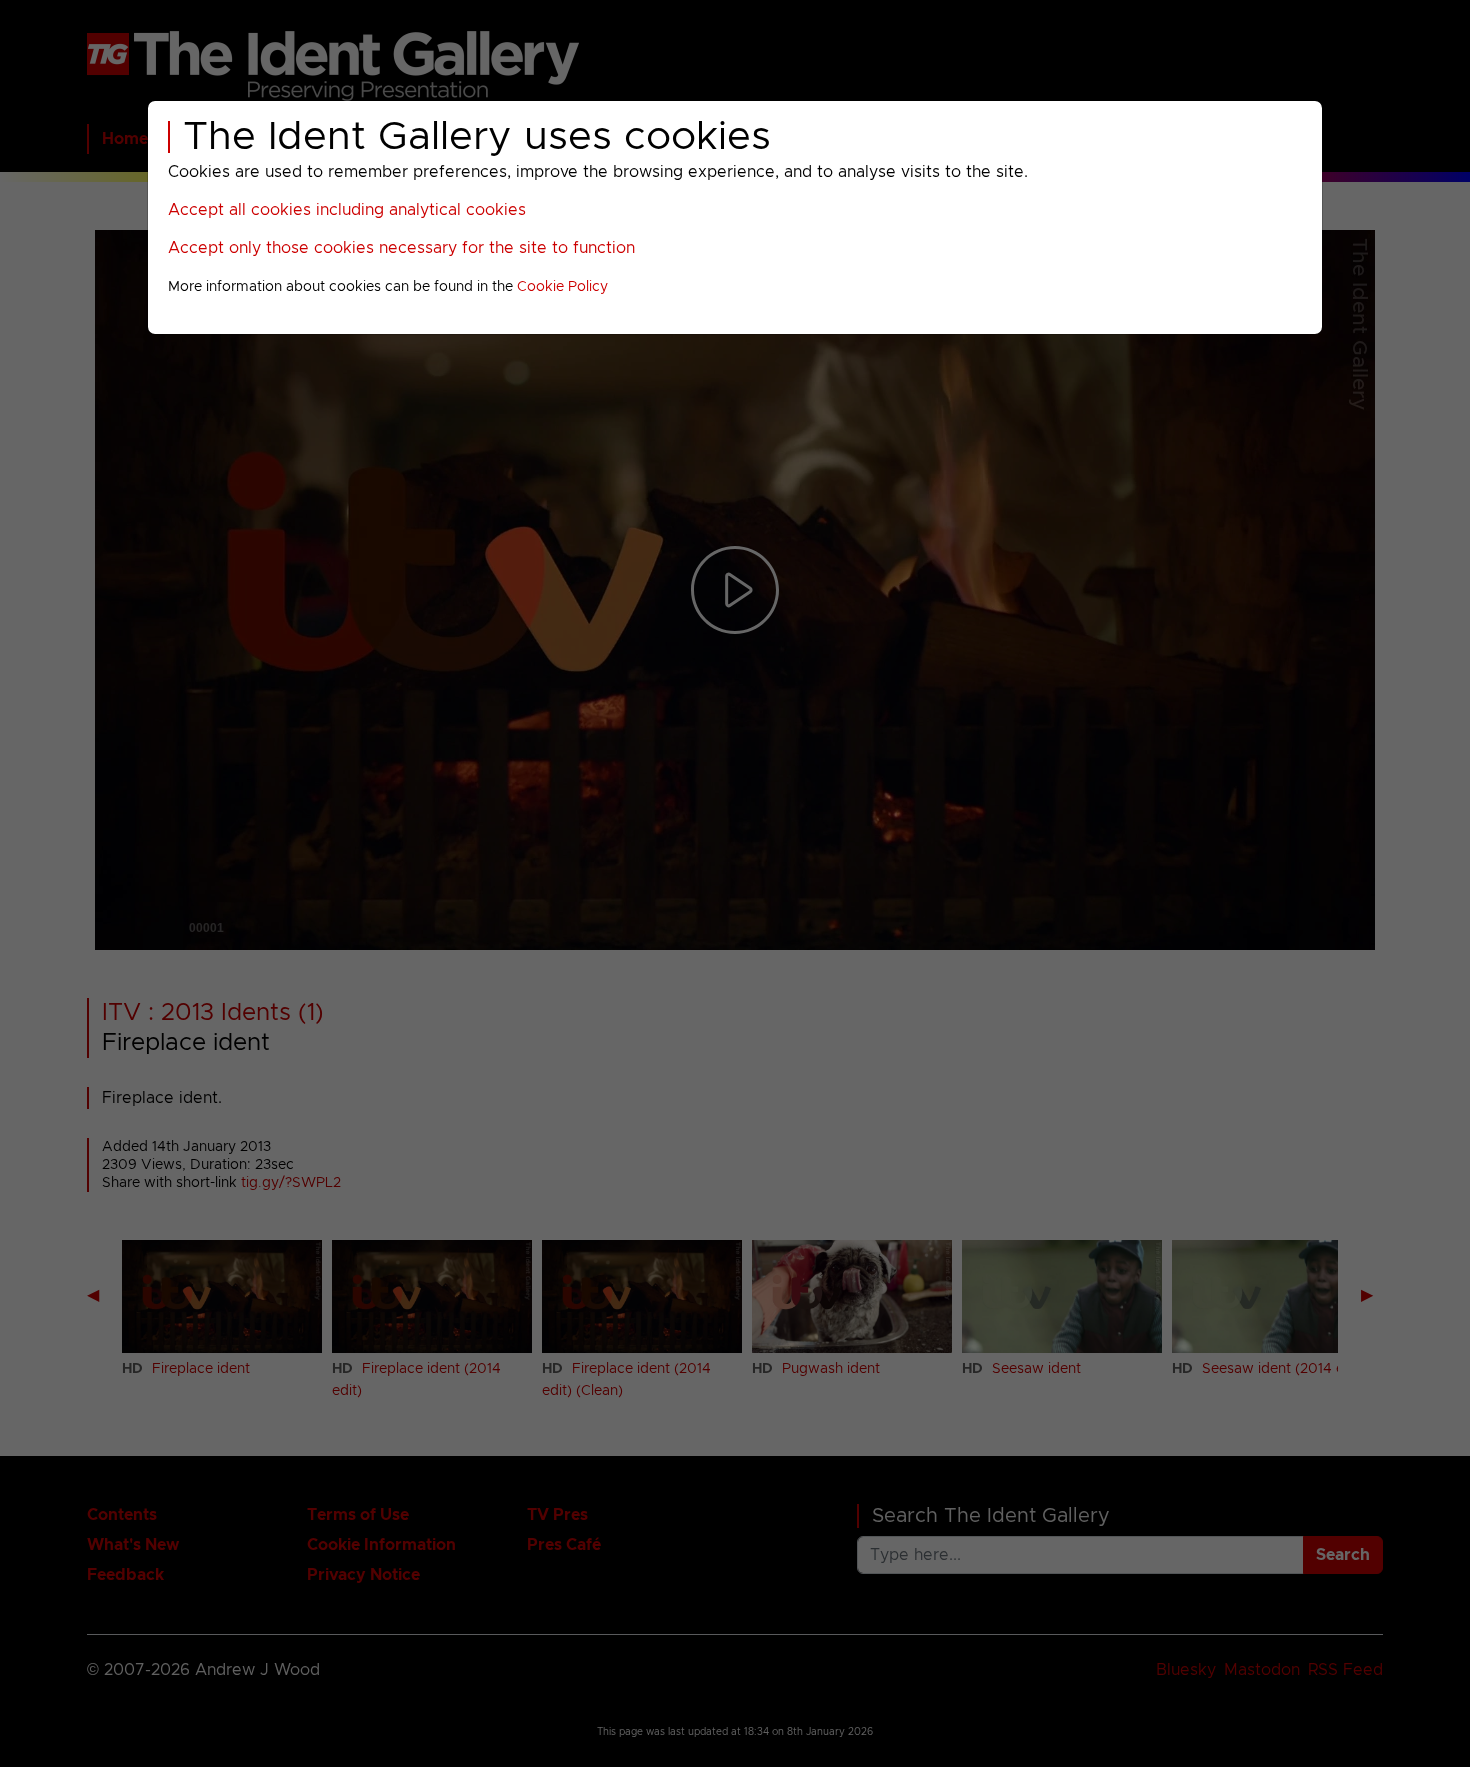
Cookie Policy (562, 287)
